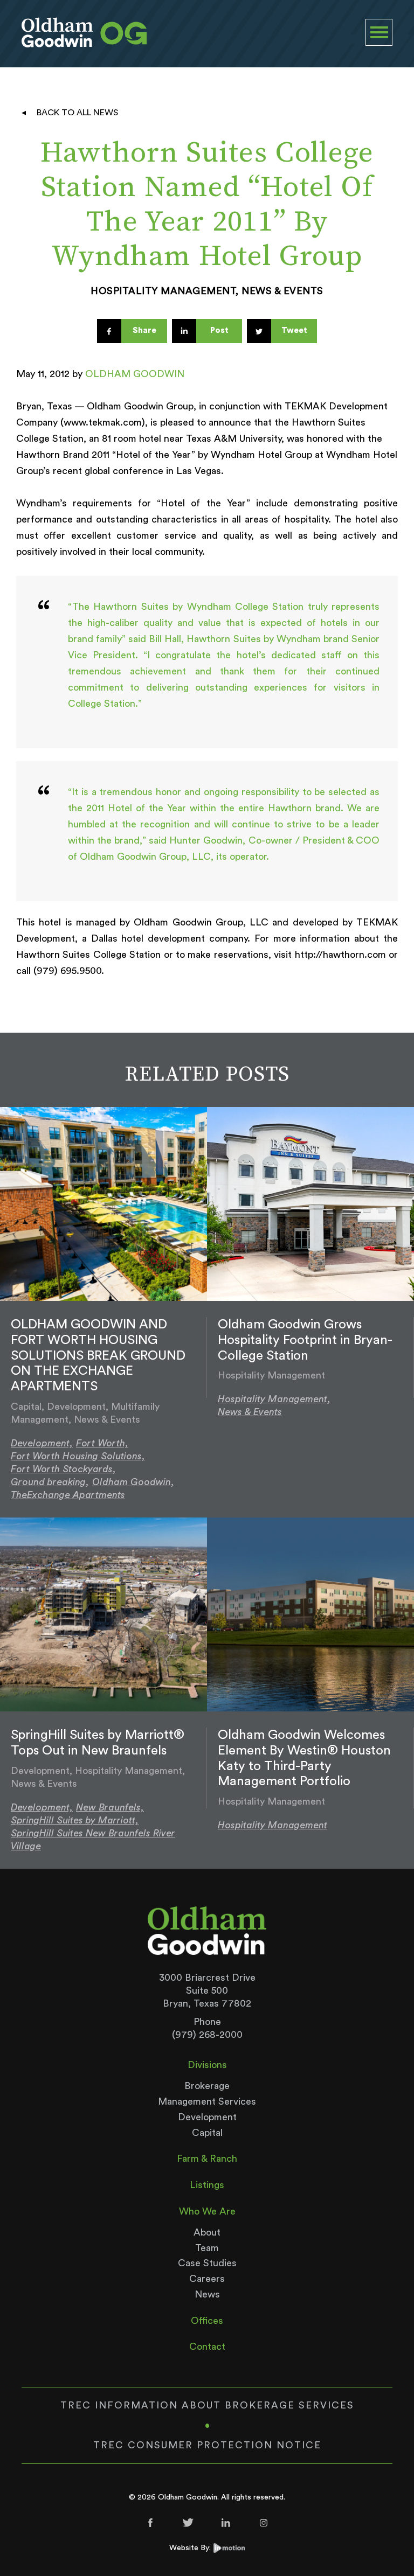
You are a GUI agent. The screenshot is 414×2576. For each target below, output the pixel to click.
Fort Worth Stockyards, (63, 1469)
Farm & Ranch (207, 2159)
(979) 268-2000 (207, 2035)
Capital (207, 2133)
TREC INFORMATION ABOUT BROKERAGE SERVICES (207, 2405)
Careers (207, 2279)
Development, (42, 1443)
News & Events (250, 1412)
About (207, 2232)
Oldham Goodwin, (133, 1482)
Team (207, 2248)
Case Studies (207, 2263)
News (207, 2294)
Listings (207, 2185)
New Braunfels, (110, 1807)
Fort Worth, (102, 1443)
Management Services (207, 2101)
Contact (207, 2347)
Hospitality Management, (274, 1399)
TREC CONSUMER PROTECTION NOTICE (207, 2445)
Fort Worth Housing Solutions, (78, 1456)
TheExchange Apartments (68, 1495)
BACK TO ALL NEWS (77, 113)
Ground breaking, (50, 1482)
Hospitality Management (272, 1825)
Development (207, 2117)
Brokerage (207, 2086)
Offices (207, 2321)
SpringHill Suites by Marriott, (75, 1820)
